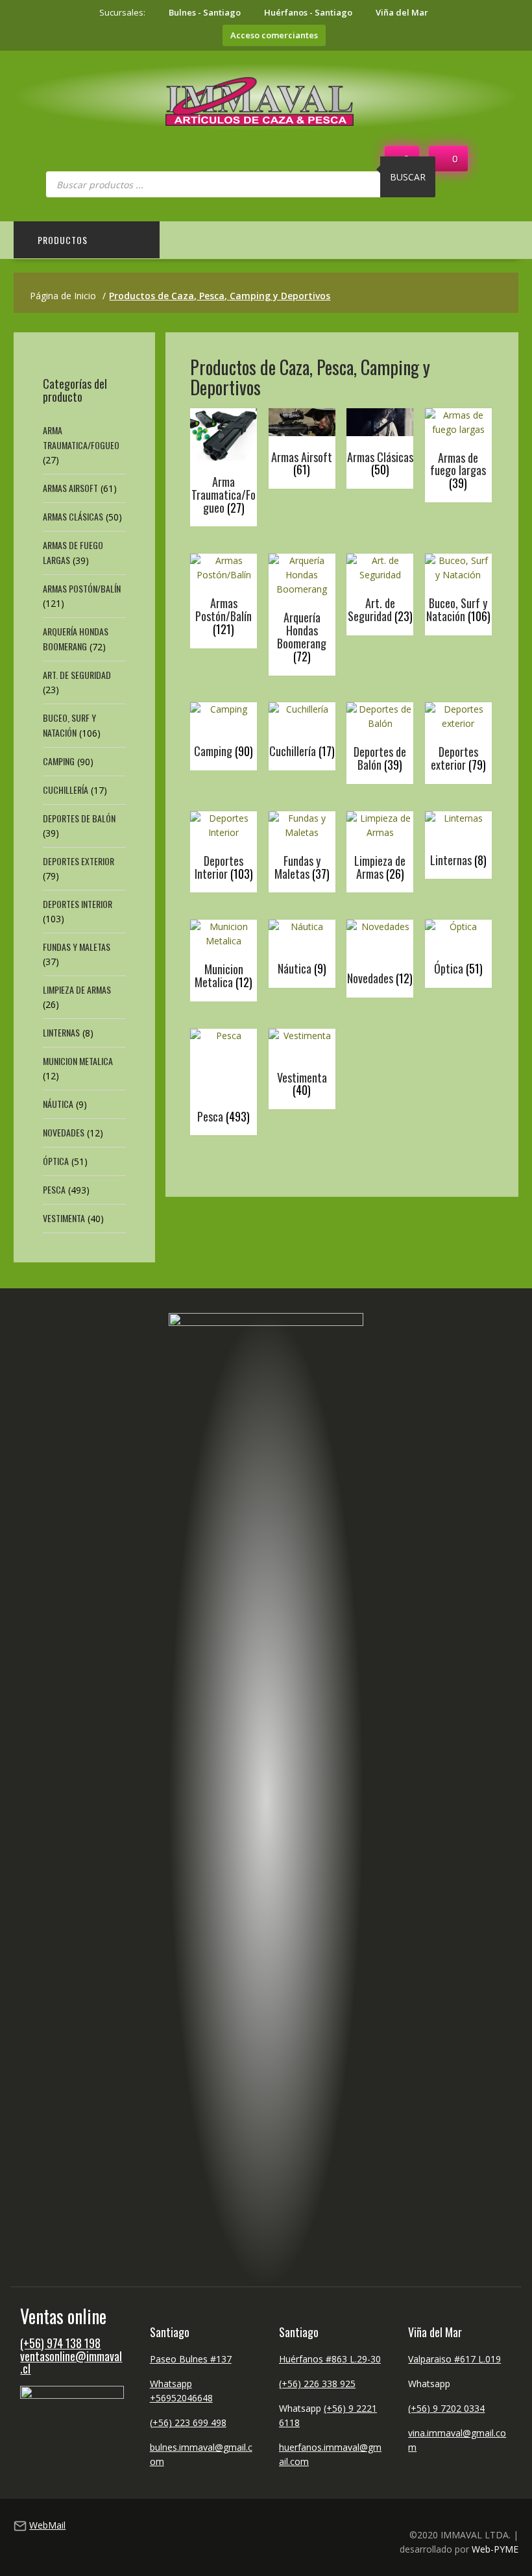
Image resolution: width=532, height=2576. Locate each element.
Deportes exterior (79, 861)
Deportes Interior (78, 904)
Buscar (408, 177)
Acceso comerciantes (274, 35)
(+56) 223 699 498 (188, 2423)
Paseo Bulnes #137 (191, 2359)
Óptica (56, 1161)
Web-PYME (495, 2549)
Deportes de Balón (79, 818)
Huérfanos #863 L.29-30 (330, 2359)
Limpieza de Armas (77, 989)
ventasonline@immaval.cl (71, 2362)
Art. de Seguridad (77, 675)
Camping (59, 761)
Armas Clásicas (73, 516)
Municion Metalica (78, 1061)
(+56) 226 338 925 (317, 2384)
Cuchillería (66, 790)
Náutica (58, 1104)
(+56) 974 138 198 (60, 2343)
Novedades (64, 1132)
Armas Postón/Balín (82, 588)
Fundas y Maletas (77, 947)
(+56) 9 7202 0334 (446, 2408)
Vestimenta (64, 1218)
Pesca (54, 1189)
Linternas (61, 1032)
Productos (63, 240)
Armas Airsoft (70, 488)
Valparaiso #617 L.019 (454, 2359)
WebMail (47, 2525)
